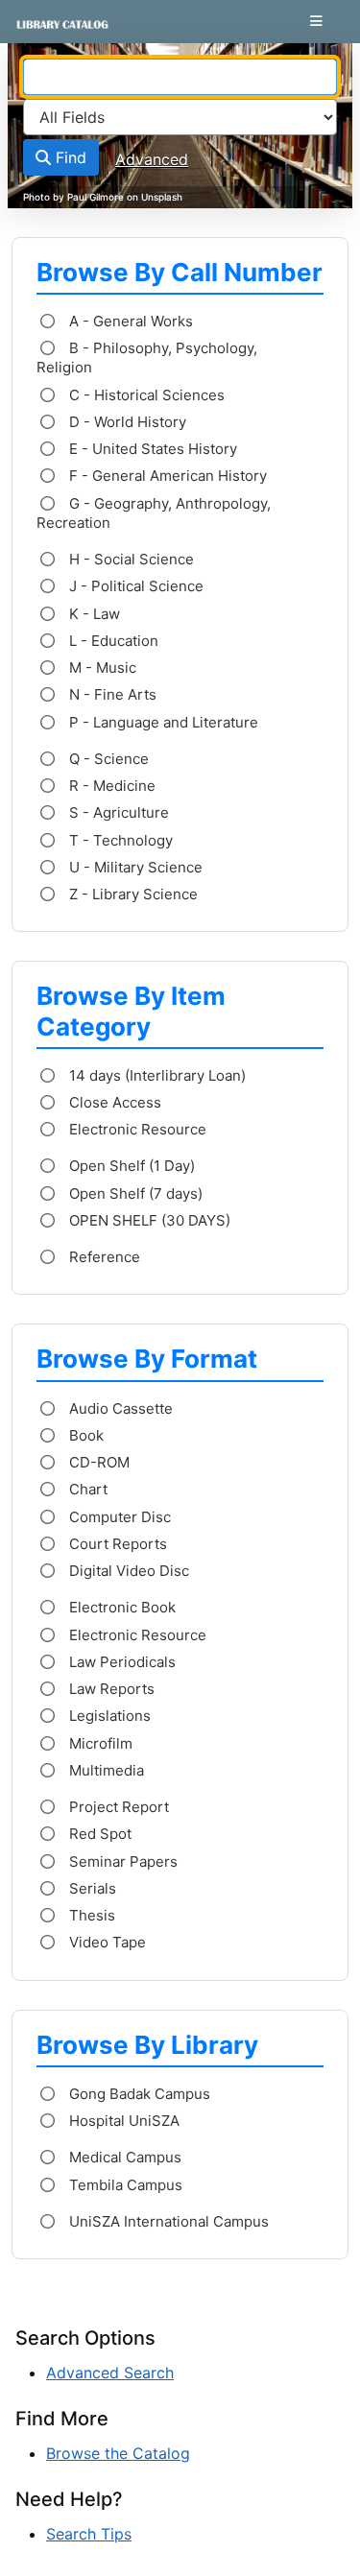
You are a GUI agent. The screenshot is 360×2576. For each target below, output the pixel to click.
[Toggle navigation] (316, 21)
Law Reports (110, 1689)
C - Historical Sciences (145, 395)
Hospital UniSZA (122, 2121)
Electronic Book (120, 1607)
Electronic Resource (136, 1129)
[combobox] (180, 77)
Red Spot (98, 1834)
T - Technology (119, 840)
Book (84, 1435)
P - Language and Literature (162, 722)
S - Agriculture (117, 812)
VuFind (49, 32)
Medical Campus (123, 2157)
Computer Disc (118, 1517)
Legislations (108, 1716)
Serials (91, 1888)
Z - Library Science (132, 894)
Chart (86, 1489)
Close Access (113, 1102)
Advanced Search (110, 2373)
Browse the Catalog (118, 2453)
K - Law (93, 614)
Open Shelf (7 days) (134, 1193)
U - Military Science (134, 867)
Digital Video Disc (127, 1571)
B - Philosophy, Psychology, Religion (147, 358)
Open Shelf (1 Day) (130, 1166)
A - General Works (129, 321)
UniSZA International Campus (167, 2221)
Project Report (117, 1807)
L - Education (112, 641)
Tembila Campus (124, 2185)
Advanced (152, 159)
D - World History (126, 422)
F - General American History (166, 476)
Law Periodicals (120, 1662)
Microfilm (99, 1743)
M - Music (101, 668)
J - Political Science (134, 586)
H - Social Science (130, 559)
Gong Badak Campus (138, 2094)
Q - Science (107, 759)
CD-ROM (97, 1462)
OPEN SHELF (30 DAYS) (148, 1220)
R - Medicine (110, 786)
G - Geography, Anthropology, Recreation (154, 513)
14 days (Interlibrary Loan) (156, 1075)
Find (69, 157)
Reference (103, 1257)
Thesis (90, 1915)
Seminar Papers (121, 1861)
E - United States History (151, 449)
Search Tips (89, 2534)
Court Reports (116, 1544)
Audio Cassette (119, 1408)
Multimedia (105, 1770)
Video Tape (106, 1942)
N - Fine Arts (111, 694)
